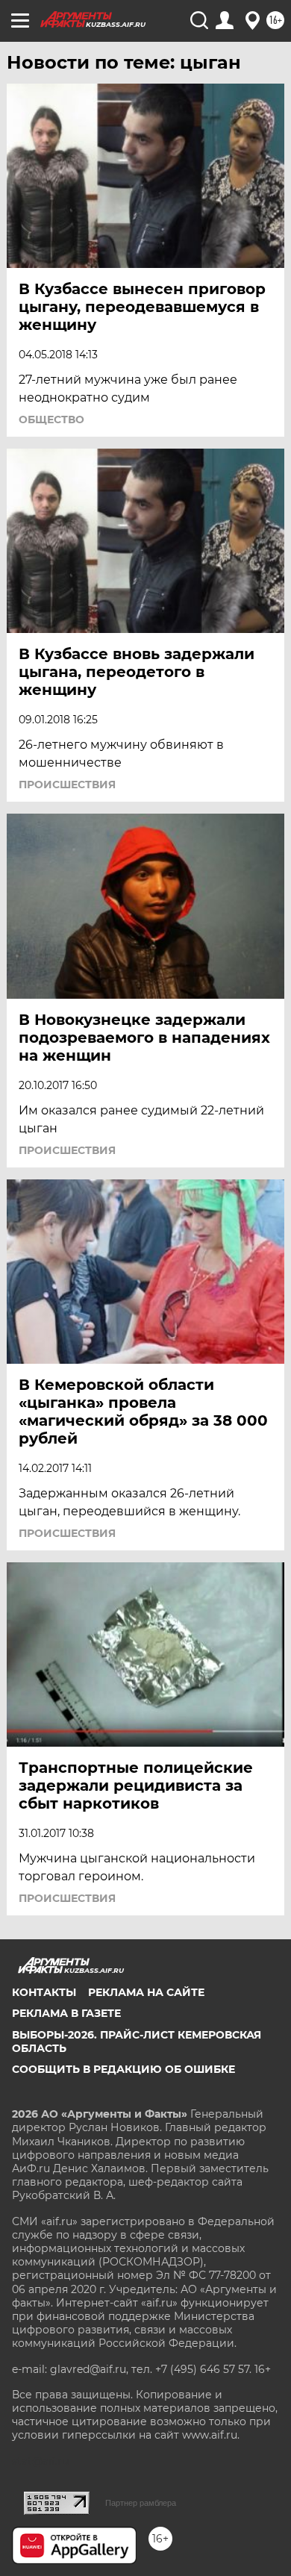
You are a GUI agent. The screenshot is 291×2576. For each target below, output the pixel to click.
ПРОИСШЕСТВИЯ (67, 785)
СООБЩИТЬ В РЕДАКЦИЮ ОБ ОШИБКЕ (123, 2069)
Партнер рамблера (141, 2503)
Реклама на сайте (146, 1992)
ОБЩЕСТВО (51, 420)
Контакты (44, 1992)
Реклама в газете (66, 2013)
